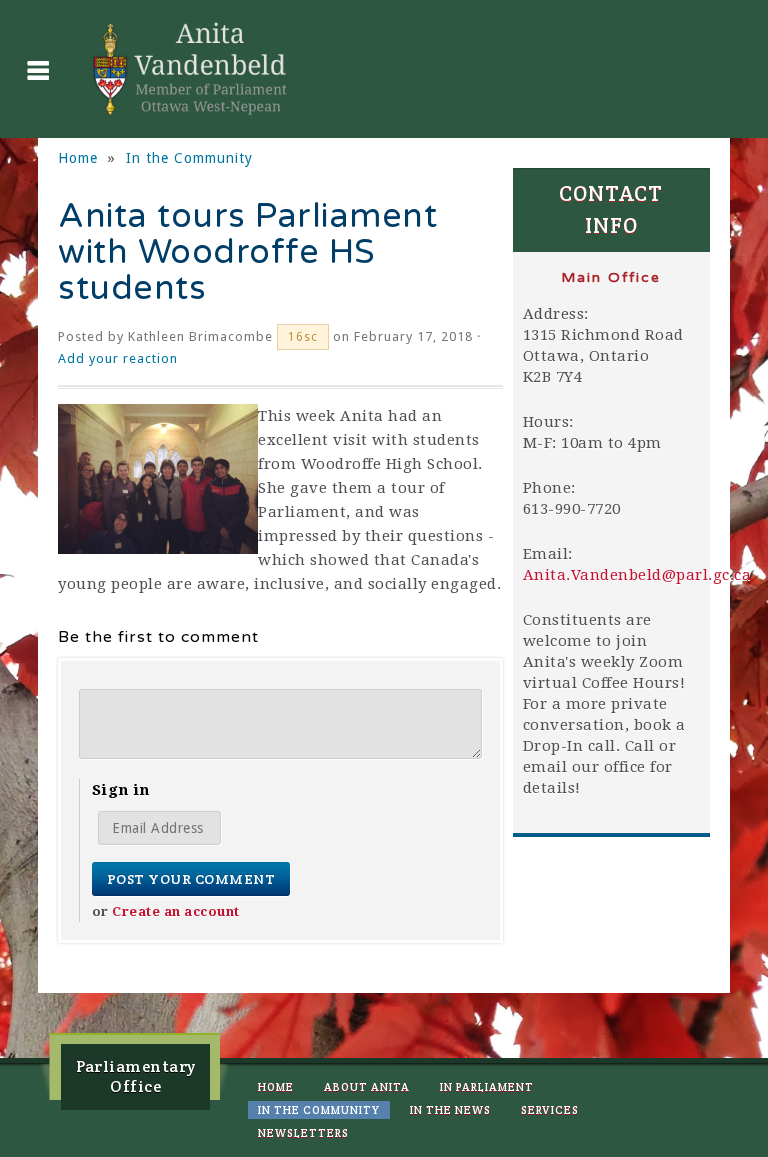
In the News (450, 1110)
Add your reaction (118, 358)
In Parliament (487, 1087)
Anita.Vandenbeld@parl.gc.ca (637, 575)
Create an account (176, 911)
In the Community (189, 158)
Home (78, 158)
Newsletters (303, 1133)
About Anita (367, 1087)
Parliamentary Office (136, 1076)
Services (550, 1110)
